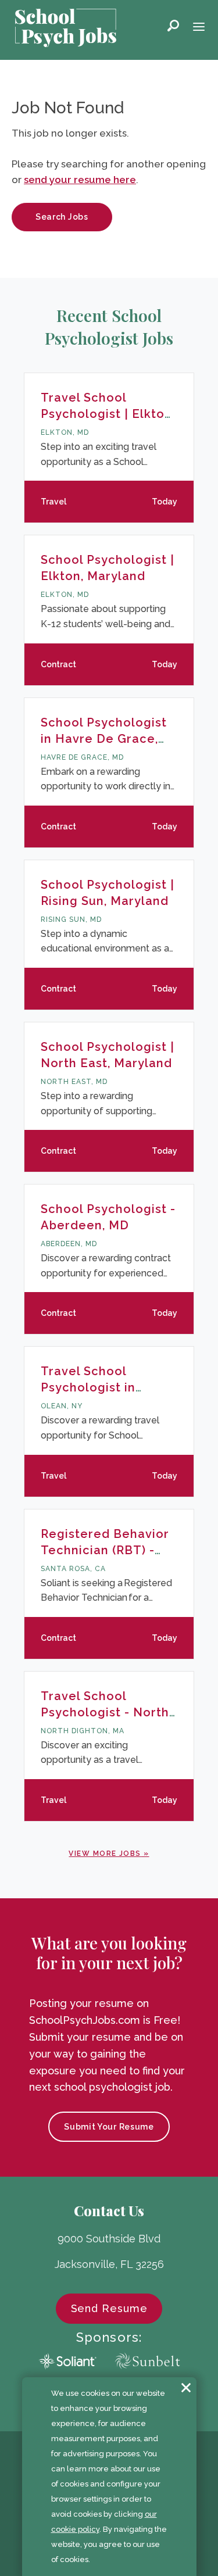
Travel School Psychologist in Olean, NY (88, 1387)
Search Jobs (62, 217)
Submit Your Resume (109, 2127)
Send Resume (109, 2308)
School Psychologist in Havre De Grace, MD (104, 739)
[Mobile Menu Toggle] (199, 28)
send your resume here (80, 180)
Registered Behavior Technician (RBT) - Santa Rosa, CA (105, 1550)
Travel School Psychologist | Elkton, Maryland (108, 414)
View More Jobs (105, 1854)
